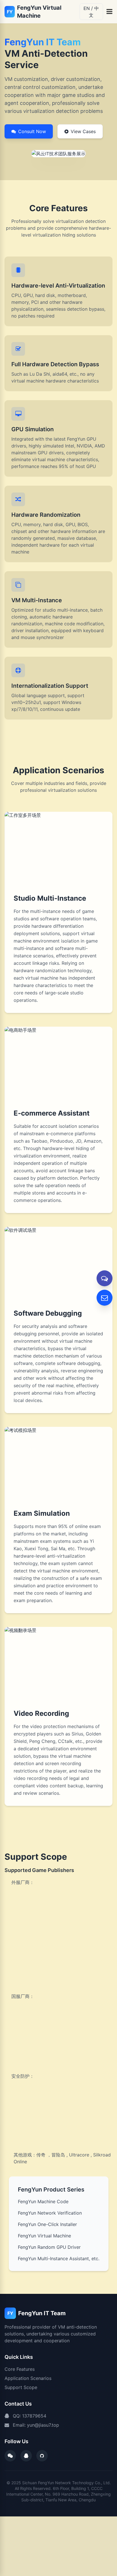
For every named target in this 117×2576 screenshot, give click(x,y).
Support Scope (21, 2387)
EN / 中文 (91, 12)
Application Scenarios (28, 2378)
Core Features (20, 2369)
